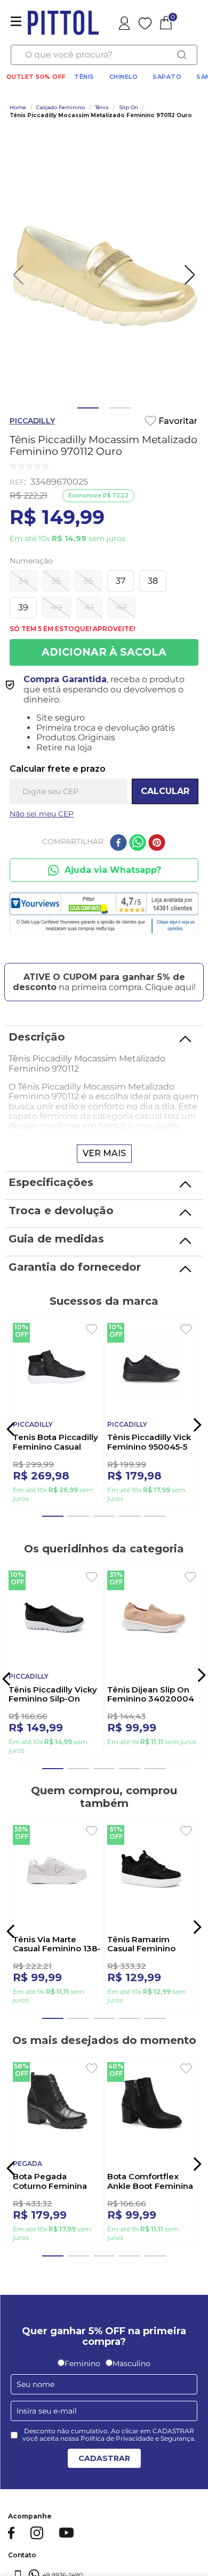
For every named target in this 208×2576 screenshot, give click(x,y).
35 (56, 581)
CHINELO (124, 77)
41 (89, 607)
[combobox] (104, 55)
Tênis (84, 77)
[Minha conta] (125, 22)
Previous (11, 2547)
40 (57, 607)
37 (121, 581)
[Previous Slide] (8, 1432)
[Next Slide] (197, 1430)
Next (197, 2547)
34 (23, 581)
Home (18, 108)
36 (88, 581)
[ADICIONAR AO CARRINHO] (104, 652)
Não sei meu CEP (42, 814)
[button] (104, 967)
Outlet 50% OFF (36, 77)
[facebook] (118, 844)
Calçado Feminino (61, 108)
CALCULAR (165, 791)
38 (153, 581)
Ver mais (104, 1153)
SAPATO (167, 77)
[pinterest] (157, 844)
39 (23, 607)
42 (122, 607)
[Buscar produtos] (182, 55)
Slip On (129, 108)
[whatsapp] (138, 844)
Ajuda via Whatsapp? (113, 870)
